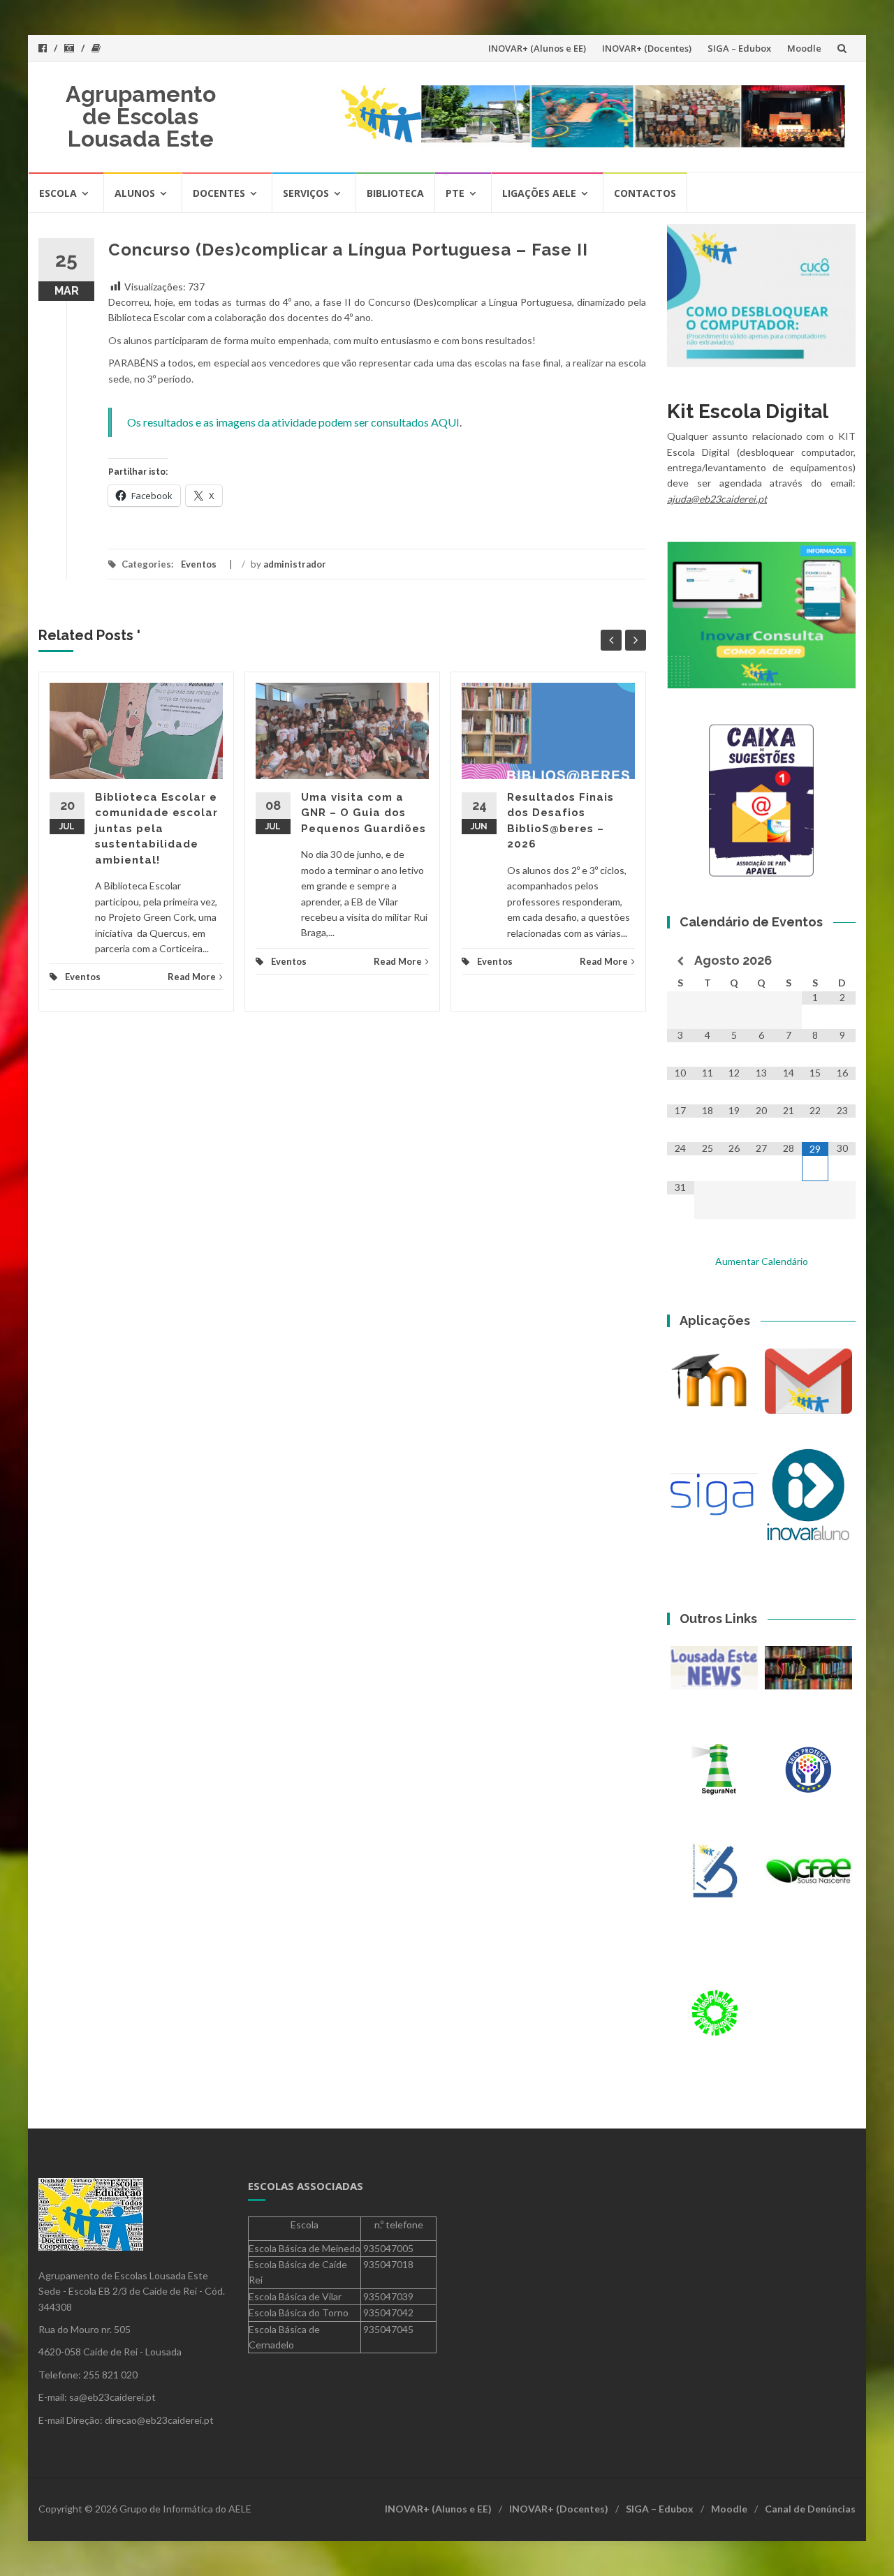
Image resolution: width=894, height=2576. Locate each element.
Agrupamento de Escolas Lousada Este (141, 116)
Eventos (199, 564)
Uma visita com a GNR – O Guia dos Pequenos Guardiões (364, 813)
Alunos (135, 193)
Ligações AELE (539, 193)
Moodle (804, 48)
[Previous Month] (681, 961)
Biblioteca (395, 193)
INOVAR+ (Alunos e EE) (537, 48)
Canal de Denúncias (810, 2509)
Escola (58, 193)
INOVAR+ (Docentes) (647, 48)
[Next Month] (842, 961)
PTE (455, 193)
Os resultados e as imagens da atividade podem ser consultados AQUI (293, 422)
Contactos (645, 193)
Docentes (219, 193)
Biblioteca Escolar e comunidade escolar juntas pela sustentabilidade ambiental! (156, 829)
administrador (295, 564)
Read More (192, 977)
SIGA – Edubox (739, 48)
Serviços (306, 193)
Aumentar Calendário (762, 1261)
